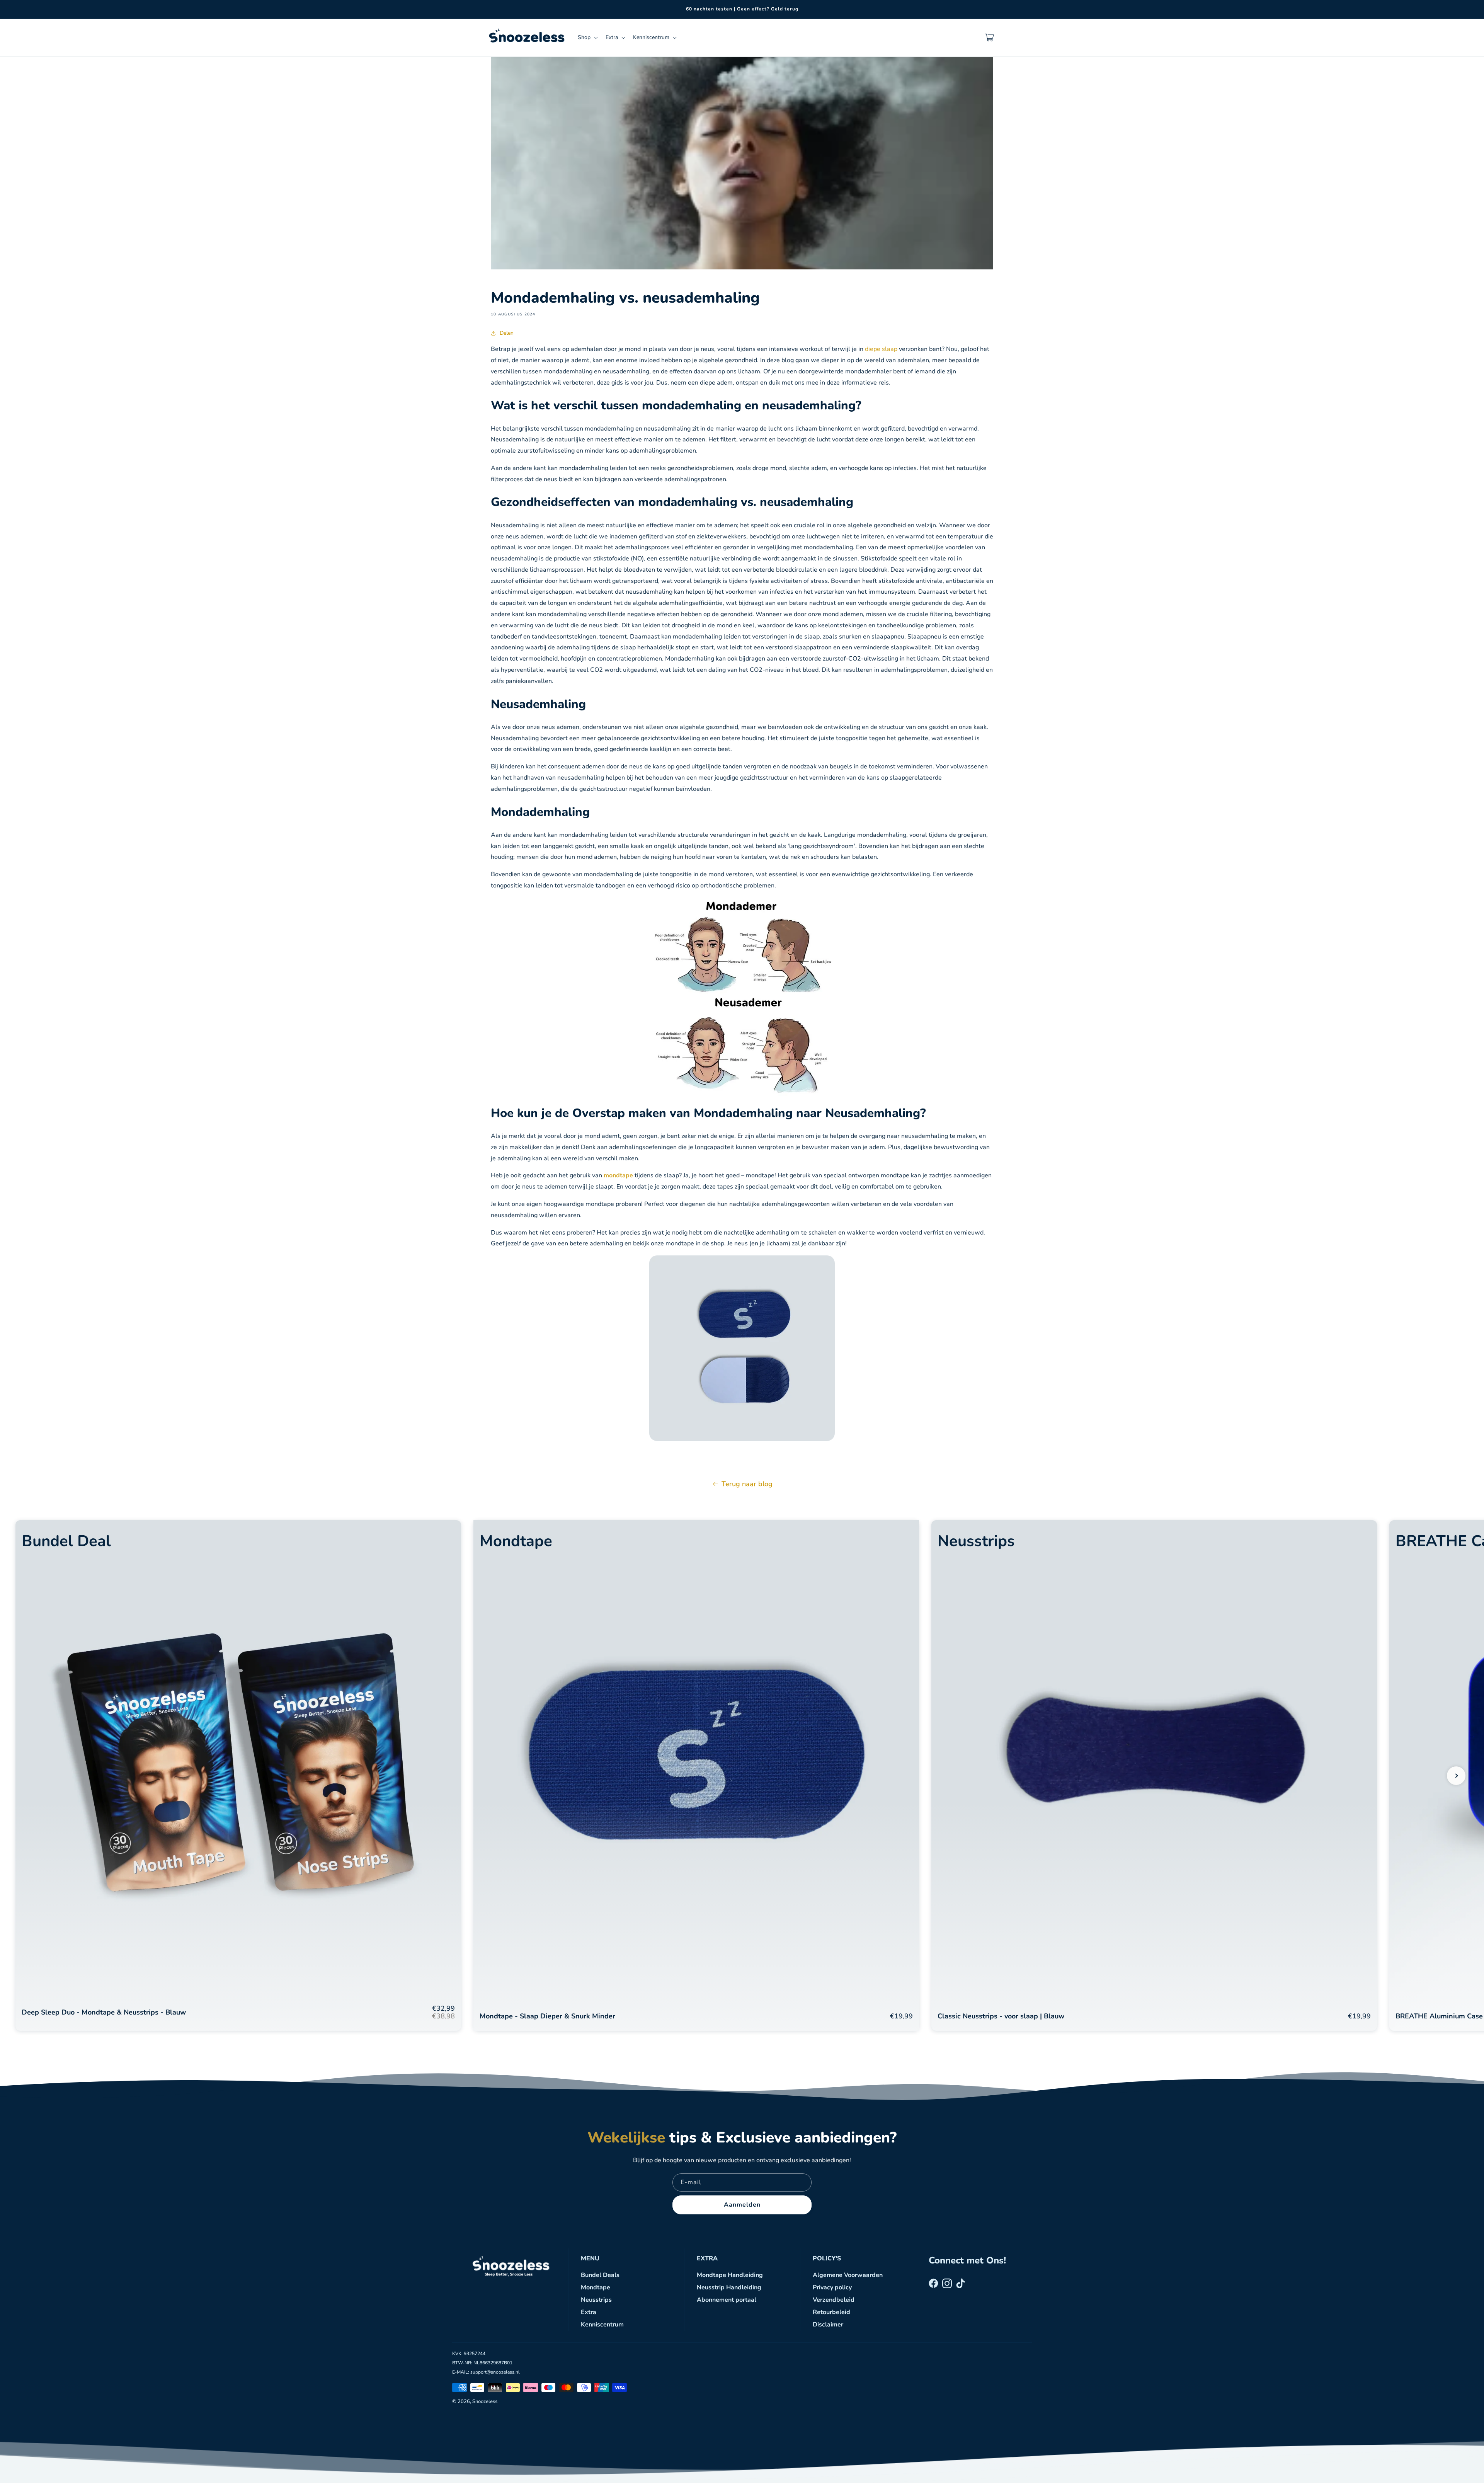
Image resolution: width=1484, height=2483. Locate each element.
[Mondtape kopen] (742, 1435)
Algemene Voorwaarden (848, 2275)
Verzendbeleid (834, 2300)
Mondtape (596, 2287)
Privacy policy (832, 2287)
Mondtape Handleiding (730, 2275)
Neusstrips (596, 2300)
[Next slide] (1456, 1776)
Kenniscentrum (602, 2325)
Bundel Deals (600, 2275)
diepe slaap (881, 349)
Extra (589, 2312)
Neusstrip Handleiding (729, 2287)
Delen (507, 333)
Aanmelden (742, 2205)
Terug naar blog (747, 1484)
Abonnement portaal (727, 2300)
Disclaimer (828, 2325)
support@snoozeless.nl (495, 2372)
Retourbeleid (831, 2312)
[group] (238, 1775)
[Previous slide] (28, 1776)
